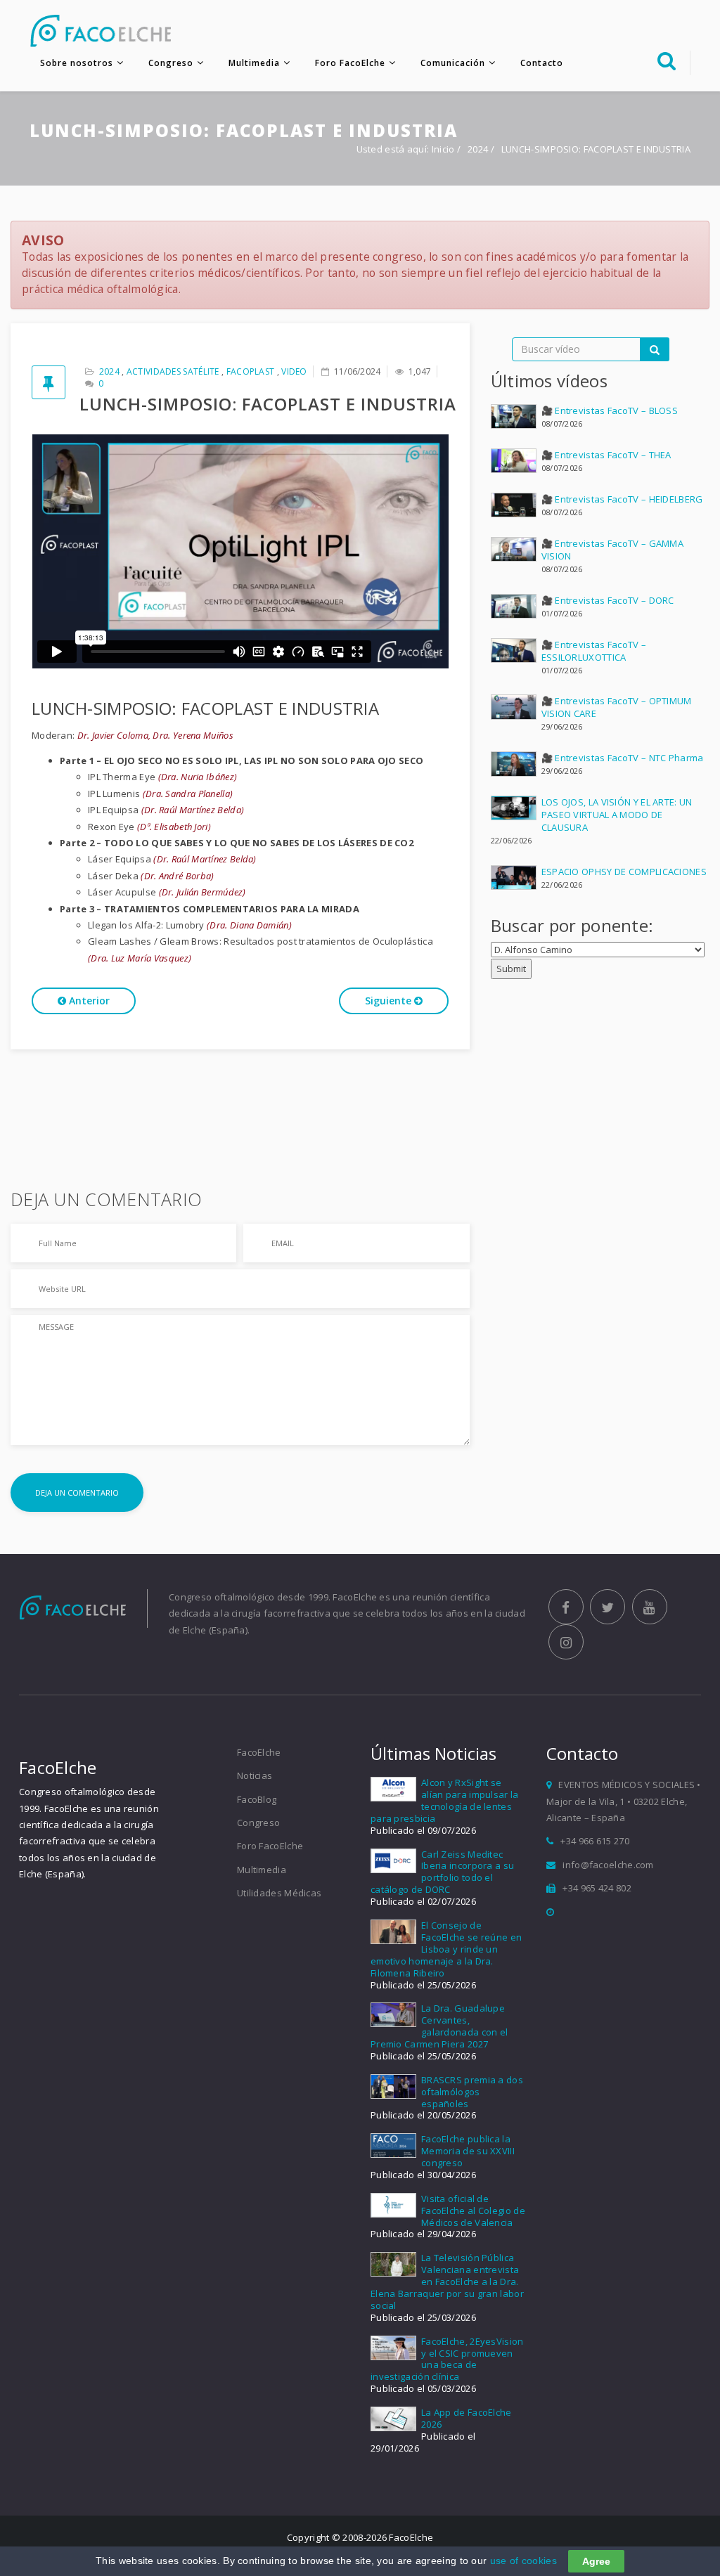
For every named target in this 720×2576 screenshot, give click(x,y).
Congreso (171, 63)
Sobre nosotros (77, 63)
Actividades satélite (173, 371)
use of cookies (523, 2561)
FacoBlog (257, 1799)
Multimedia (254, 63)
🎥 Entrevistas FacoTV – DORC (608, 600)
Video (294, 371)
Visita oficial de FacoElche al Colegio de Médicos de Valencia (473, 2211)
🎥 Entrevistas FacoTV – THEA (606, 455)
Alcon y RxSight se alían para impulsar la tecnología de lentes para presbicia (445, 1800)
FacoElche (259, 1752)
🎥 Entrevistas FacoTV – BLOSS (610, 410)
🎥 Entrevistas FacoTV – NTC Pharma (623, 758)
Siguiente (390, 1001)
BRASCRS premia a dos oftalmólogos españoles (472, 2092)
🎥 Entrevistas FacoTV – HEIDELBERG (622, 499)
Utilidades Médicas (279, 1893)
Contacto (542, 63)
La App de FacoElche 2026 (467, 2418)
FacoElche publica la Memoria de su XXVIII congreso (468, 2151)
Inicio (443, 149)
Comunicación (453, 63)
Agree (596, 2561)
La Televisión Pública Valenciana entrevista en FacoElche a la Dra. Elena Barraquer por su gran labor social (447, 2281)
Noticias (255, 1775)
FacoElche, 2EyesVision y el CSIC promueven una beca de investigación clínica (447, 2359)
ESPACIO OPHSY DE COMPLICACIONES (624, 872)
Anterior (88, 1001)
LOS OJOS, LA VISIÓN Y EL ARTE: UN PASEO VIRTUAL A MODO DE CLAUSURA (617, 815)
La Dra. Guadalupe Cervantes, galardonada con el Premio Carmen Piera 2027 (439, 2026)
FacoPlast (251, 371)
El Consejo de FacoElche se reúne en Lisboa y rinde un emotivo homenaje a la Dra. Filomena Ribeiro (446, 1949)
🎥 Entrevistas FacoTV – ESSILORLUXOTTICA (594, 651)
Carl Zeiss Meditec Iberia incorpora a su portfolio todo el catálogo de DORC (442, 1872)
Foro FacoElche (350, 63)
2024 (479, 149)
